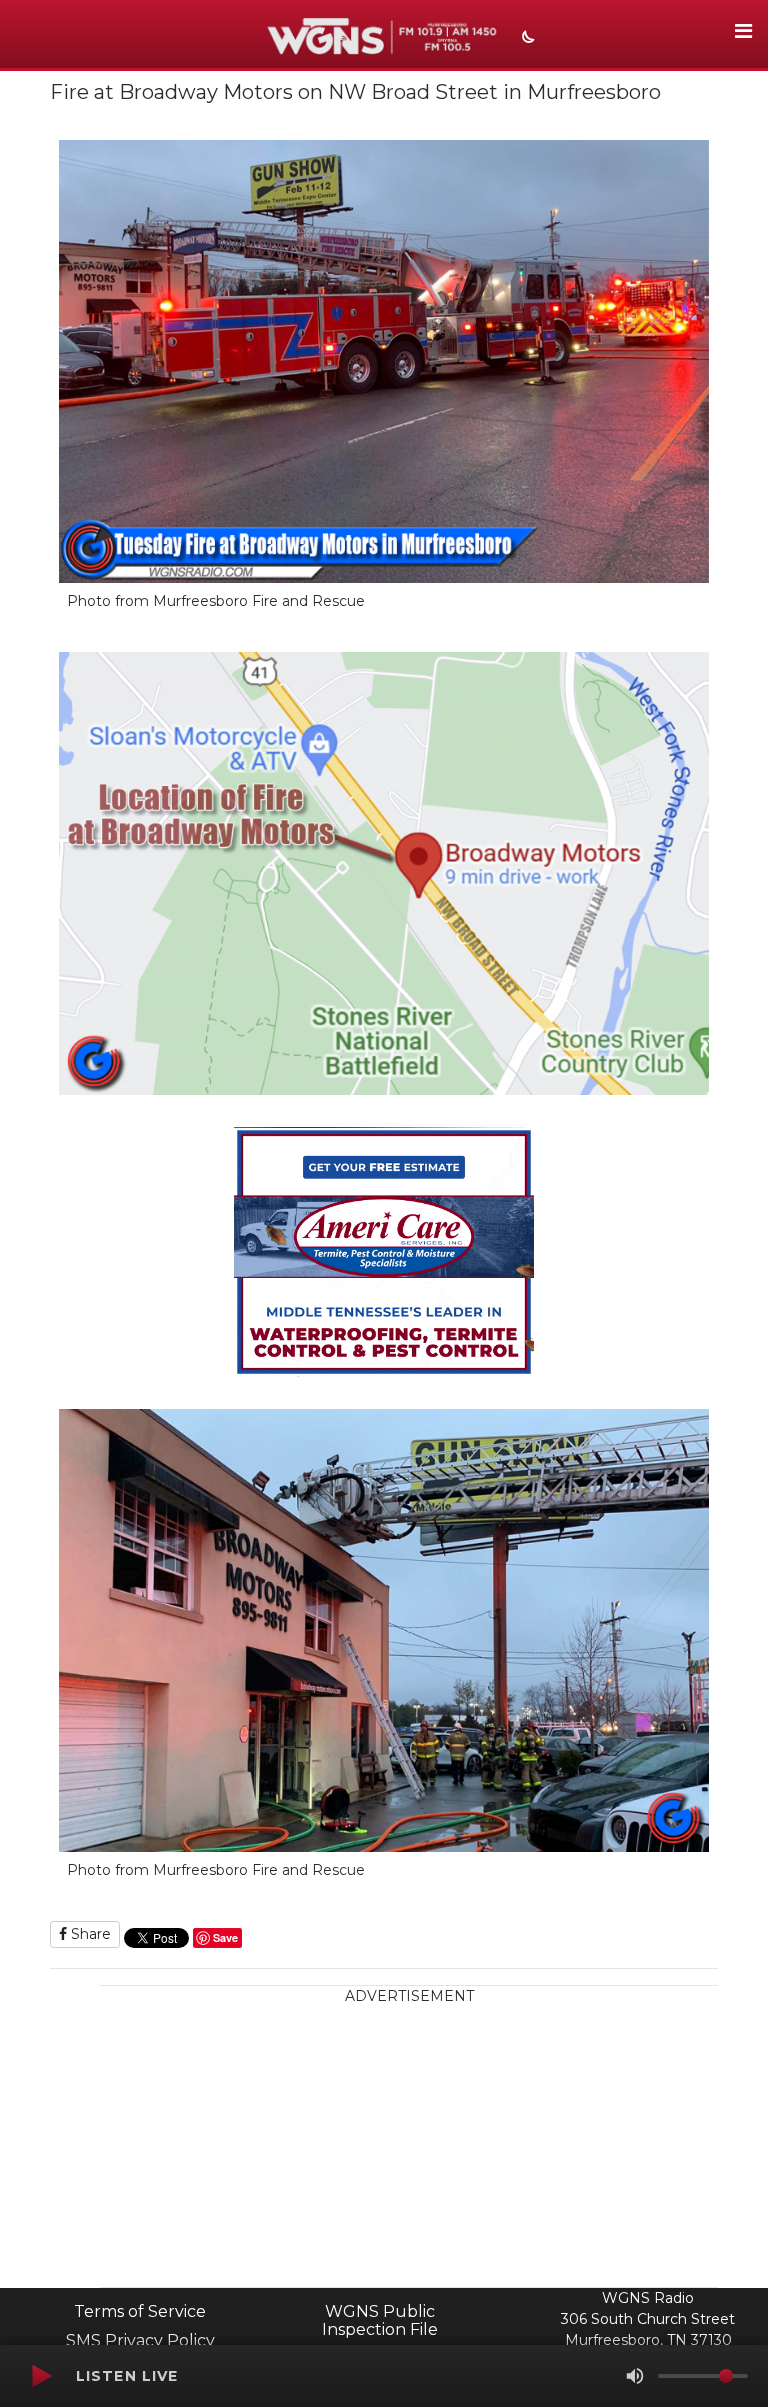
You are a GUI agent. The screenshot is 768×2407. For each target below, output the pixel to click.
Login (499, 2306)
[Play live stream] (41, 2376)
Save (225, 1937)
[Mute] (635, 2376)
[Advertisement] (409, 2147)
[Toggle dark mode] (526, 39)
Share (89, 1934)
